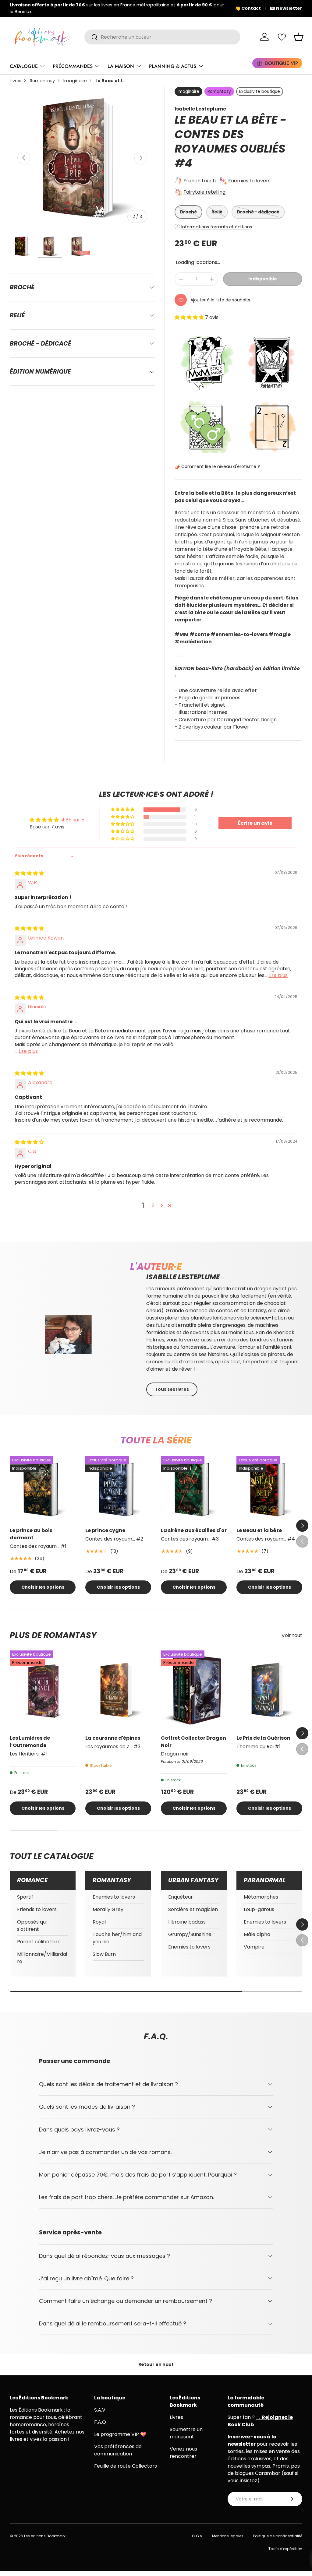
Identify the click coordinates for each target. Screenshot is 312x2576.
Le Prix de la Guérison (263, 1738)
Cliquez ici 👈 (200, 8)
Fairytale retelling (204, 192)
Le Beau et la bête (259, 1530)
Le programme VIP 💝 (120, 2434)
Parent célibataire (39, 1942)
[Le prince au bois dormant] (43, 1489)
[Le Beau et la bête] (269, 1489)
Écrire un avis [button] (255, 823)
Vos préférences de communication (118, 2450)
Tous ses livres (172, 1389)
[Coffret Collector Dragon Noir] (194, 1690)
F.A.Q (100, 2422)
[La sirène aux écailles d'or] (194, 1489)
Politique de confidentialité (278, 2536)
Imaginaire (75, 81)
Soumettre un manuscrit (186, 2433)
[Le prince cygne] (118, 1489)
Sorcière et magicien (193, 1909)
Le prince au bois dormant (31, 1534)
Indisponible (263, 279)
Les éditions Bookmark (45, 2536)
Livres (16, 81)
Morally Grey (108, 1909)
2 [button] (153, 1205)
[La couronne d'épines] (118, 1690)
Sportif (25, 1897)
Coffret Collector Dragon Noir (193, 1742)
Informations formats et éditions (217, 227)
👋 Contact (248, 8)
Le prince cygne (105, 1530)
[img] (29, 873)
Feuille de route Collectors (126, 2466)
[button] (299, 37)
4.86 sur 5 (73, 820)
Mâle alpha (257, 1934)
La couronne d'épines (113, 1738)
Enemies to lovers (249, 181)
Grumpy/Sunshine (190, 1934)
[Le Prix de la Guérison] (269, 1690)
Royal (99, 1922)
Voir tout (292, 1635)
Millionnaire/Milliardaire (42, 1958)
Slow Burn (104, 1954)
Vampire (254, 1947)
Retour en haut (156, 2364)
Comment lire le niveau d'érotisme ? (221, 466)
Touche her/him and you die (117, 1938)
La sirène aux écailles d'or (194, 1530)
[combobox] (162, 37)
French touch (200, 181)
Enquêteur (181, 1897)
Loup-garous (259, 1909)
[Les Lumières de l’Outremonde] (43, 1690)
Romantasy (42, 81)
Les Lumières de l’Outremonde (30, 1742)
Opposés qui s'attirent (32, 1926)
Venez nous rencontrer (183, 2453)
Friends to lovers (37, 1909)
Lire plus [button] (278, 975)
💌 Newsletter (286, 8)
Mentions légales (228, 2536)
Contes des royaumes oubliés (230, 142)
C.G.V (197, 2536)
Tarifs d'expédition (285, 2549)
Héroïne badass (187, 1922)
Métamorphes (261, 1897)
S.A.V (100, 2410)
